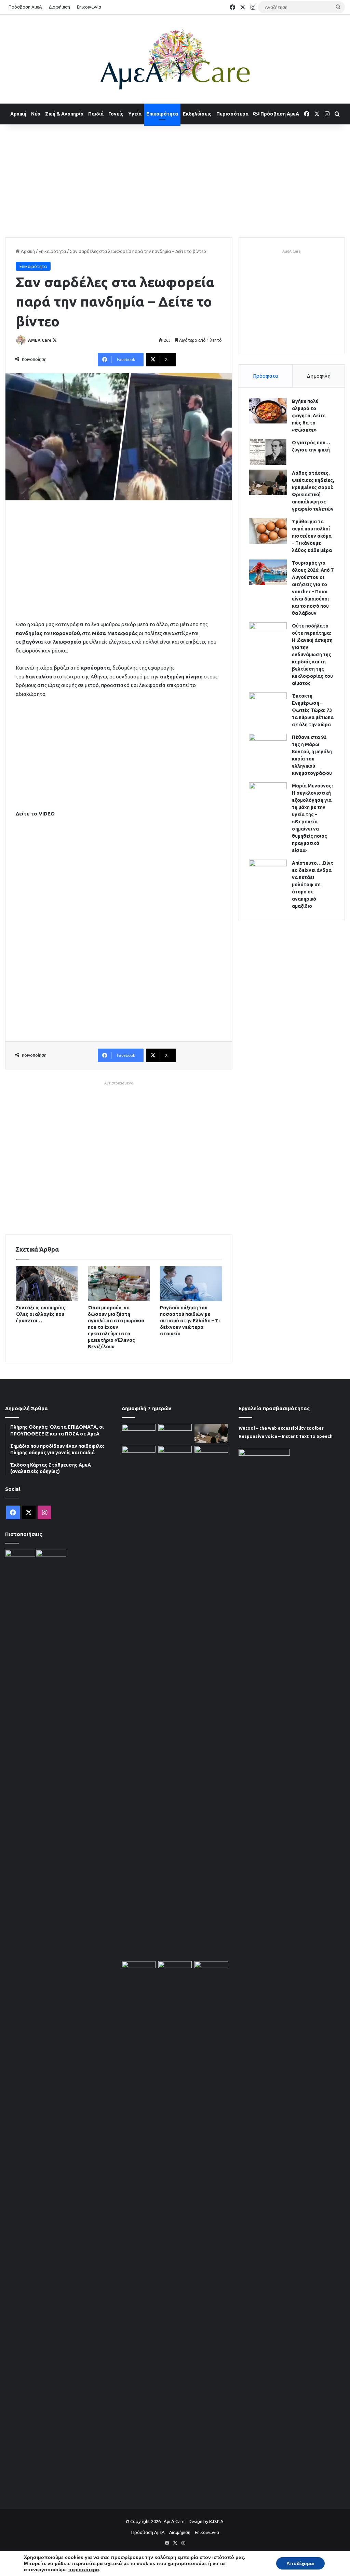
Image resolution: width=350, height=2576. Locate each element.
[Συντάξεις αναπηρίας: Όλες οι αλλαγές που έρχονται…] (47, 1284)
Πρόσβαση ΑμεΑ (25, 7)
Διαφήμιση (59, 7)
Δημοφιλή (319, 376)
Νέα (36, 114)
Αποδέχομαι (300, 2563)
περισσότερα (84, 2570)
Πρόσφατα (266, 376)
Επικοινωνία (89, 7)
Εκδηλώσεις (197, 114)
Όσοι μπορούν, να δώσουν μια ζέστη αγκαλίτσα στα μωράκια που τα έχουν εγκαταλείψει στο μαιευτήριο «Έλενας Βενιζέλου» (116, 1327)
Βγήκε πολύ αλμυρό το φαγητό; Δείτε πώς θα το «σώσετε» (309, 416)
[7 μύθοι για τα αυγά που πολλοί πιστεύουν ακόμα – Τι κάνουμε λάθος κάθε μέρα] (268, 531)
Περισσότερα (232, 114)
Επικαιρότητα (162, 114)
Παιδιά (96, 114)
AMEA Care (40, 340)
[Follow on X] (55, 340)
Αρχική (18, 114)
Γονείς (116, 114)
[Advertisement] (175, 179)
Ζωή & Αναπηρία (64, 114)
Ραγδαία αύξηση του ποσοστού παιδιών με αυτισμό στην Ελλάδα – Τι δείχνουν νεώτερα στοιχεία (190, 1321)
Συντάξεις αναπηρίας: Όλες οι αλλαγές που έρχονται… (41, 1314)
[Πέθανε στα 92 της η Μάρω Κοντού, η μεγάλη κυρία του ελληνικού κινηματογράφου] (268, 747)
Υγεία (135, 114)
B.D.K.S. (217, 2521)
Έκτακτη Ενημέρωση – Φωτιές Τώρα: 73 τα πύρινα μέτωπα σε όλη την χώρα (313, 710)
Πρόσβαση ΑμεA (279, 114)
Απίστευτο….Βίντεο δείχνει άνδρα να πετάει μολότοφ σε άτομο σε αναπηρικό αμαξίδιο (313, 885)
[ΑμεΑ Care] (175, 59)
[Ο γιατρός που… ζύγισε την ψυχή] (268, 452)
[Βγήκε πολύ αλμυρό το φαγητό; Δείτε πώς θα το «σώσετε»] (268, 411)
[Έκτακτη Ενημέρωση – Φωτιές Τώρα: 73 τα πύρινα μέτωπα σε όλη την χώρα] (268, 705)
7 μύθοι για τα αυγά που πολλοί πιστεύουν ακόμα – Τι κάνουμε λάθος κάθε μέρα (312, 536)
